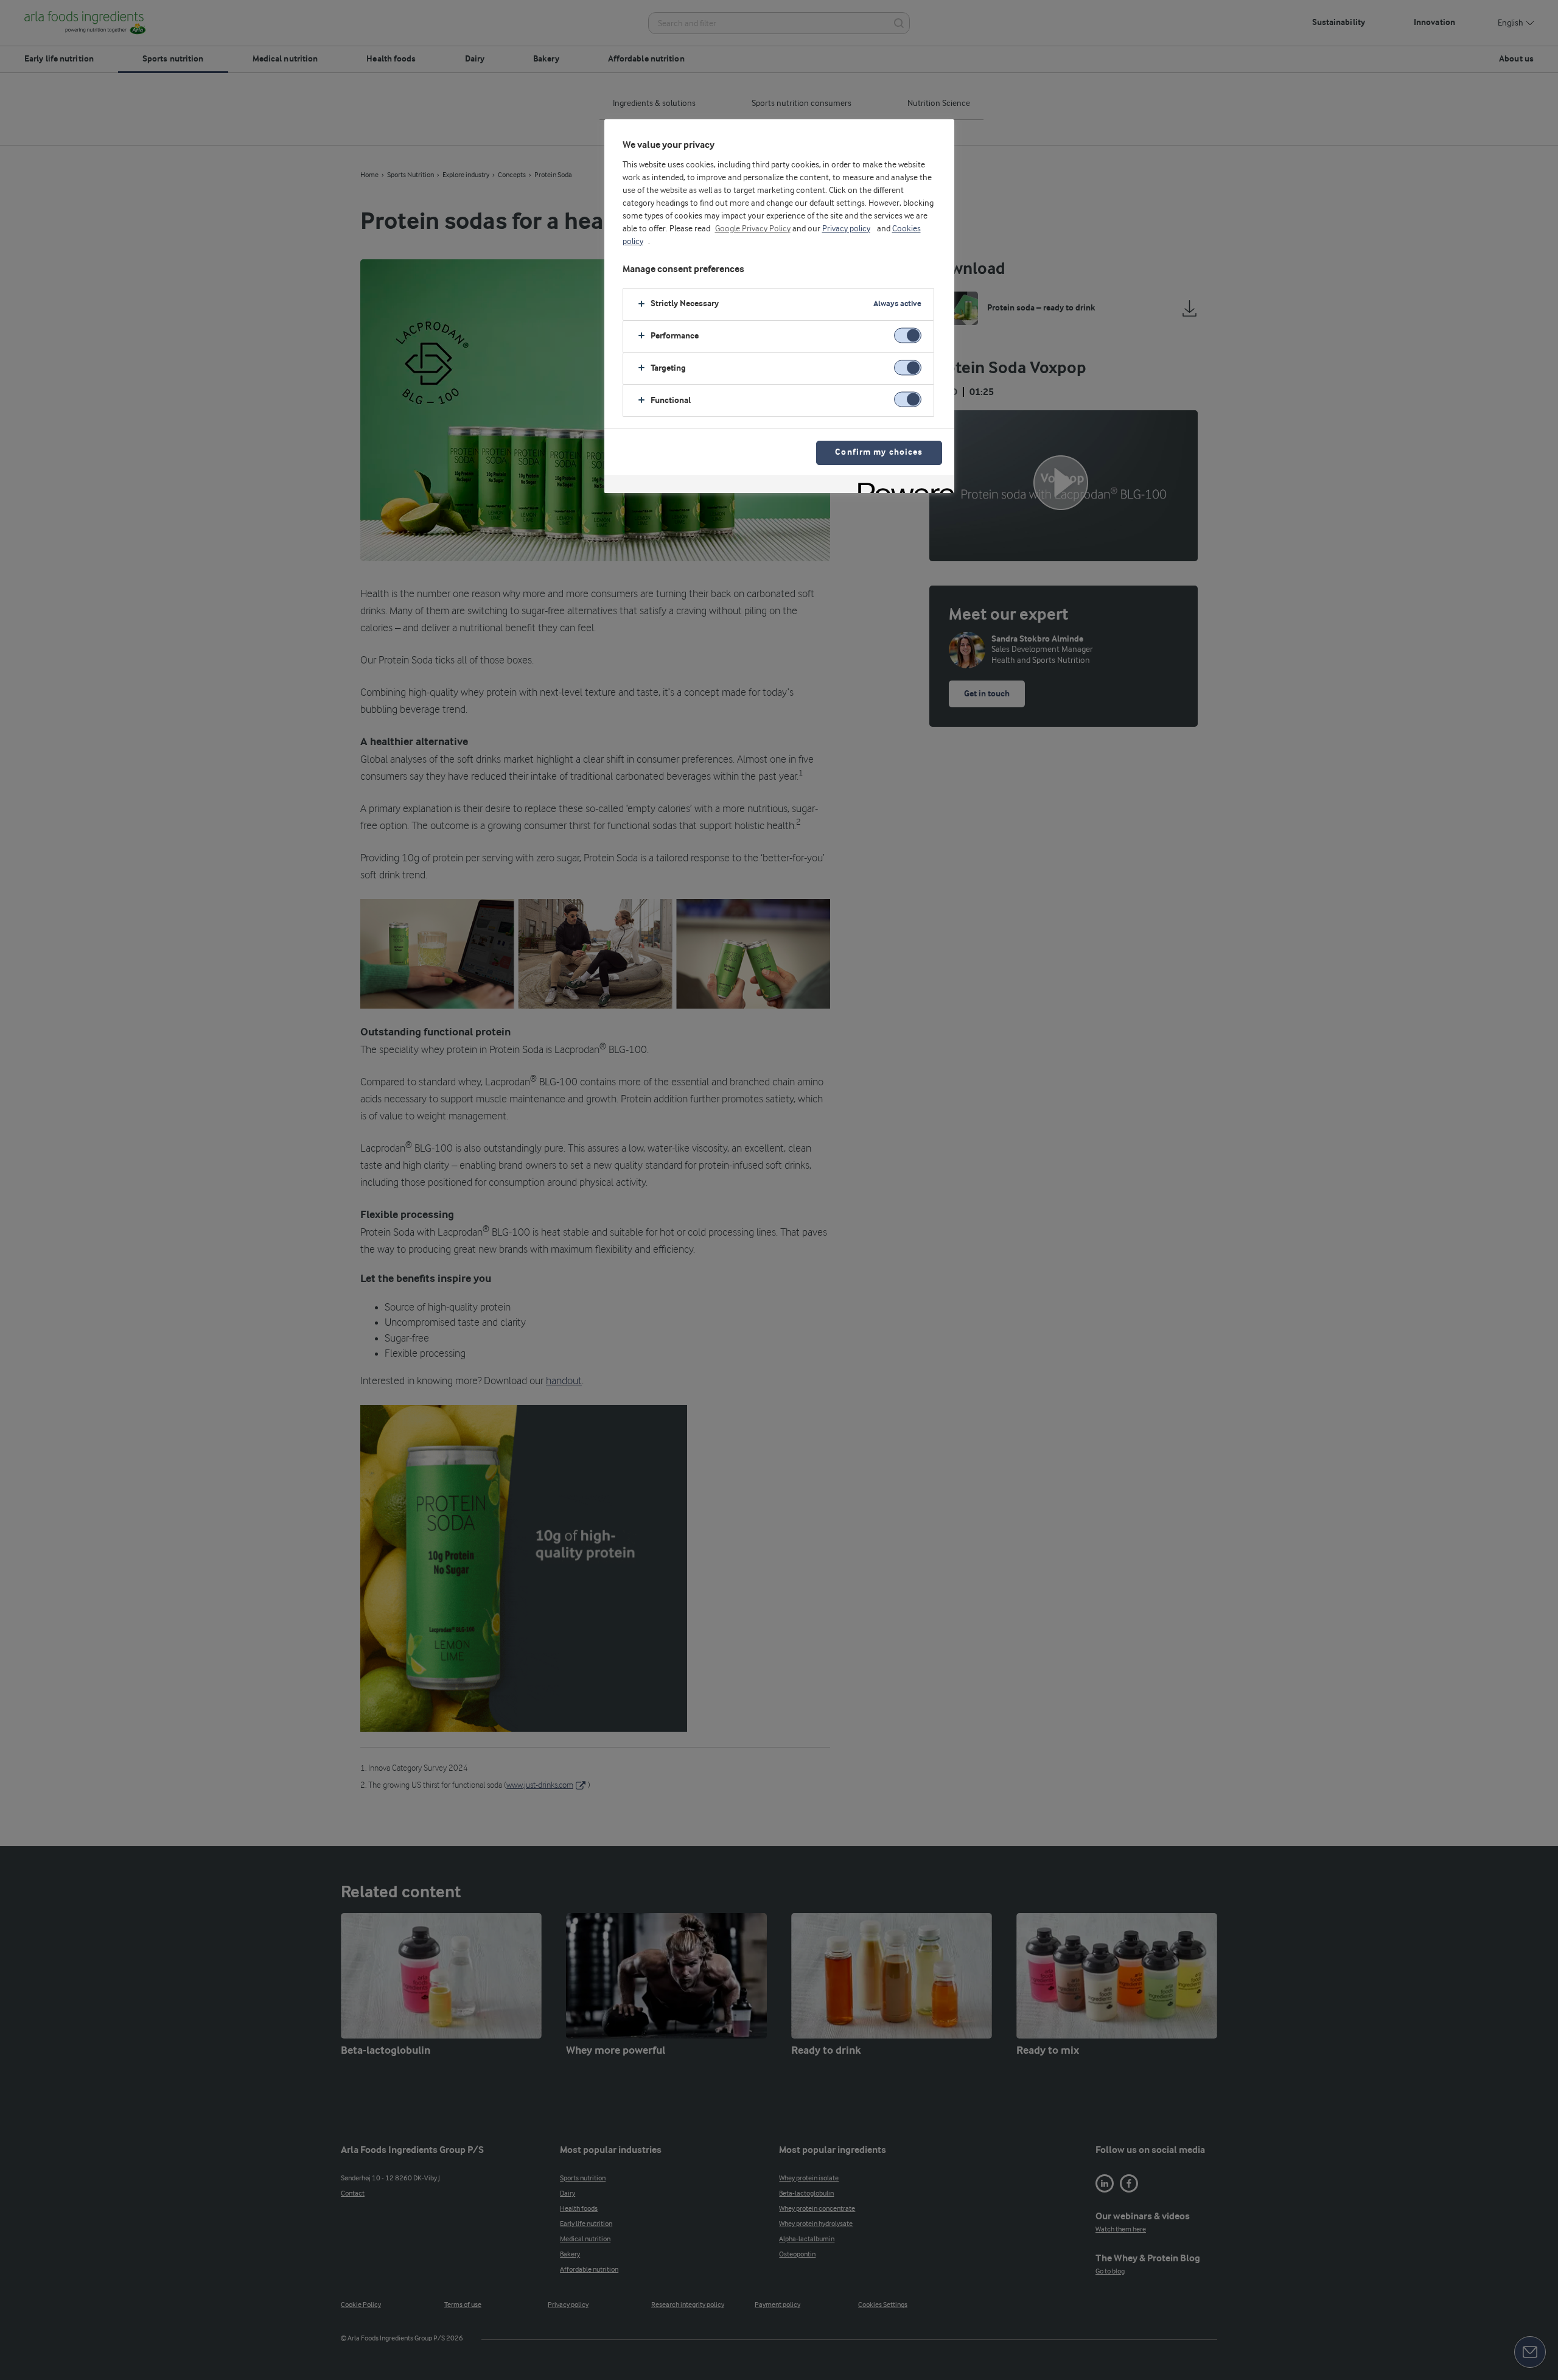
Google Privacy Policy (753, 229)
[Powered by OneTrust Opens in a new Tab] (902, 485)
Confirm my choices (879, 453)
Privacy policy (846, 229)
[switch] (908, 335)
